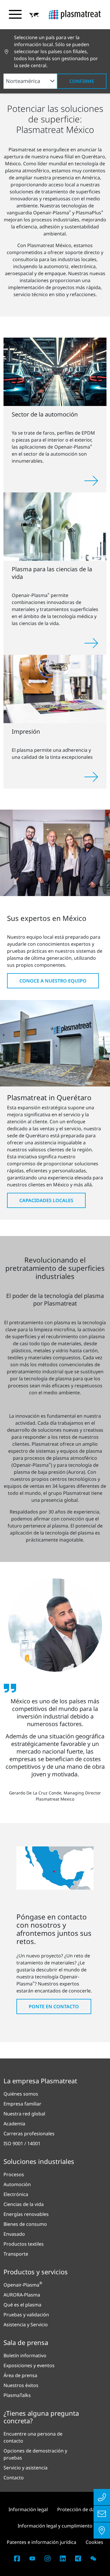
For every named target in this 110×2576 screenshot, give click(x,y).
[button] (34, 15)
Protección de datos (79, 2509)
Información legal (28, 2509)
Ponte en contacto (54, 2006)
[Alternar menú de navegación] (15, 14)
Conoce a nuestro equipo (53, 981)
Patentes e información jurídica (42, 2542)
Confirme (82, 81)
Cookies (94, 2542)
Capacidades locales (46, 1200)
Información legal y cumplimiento (55, 2526)
